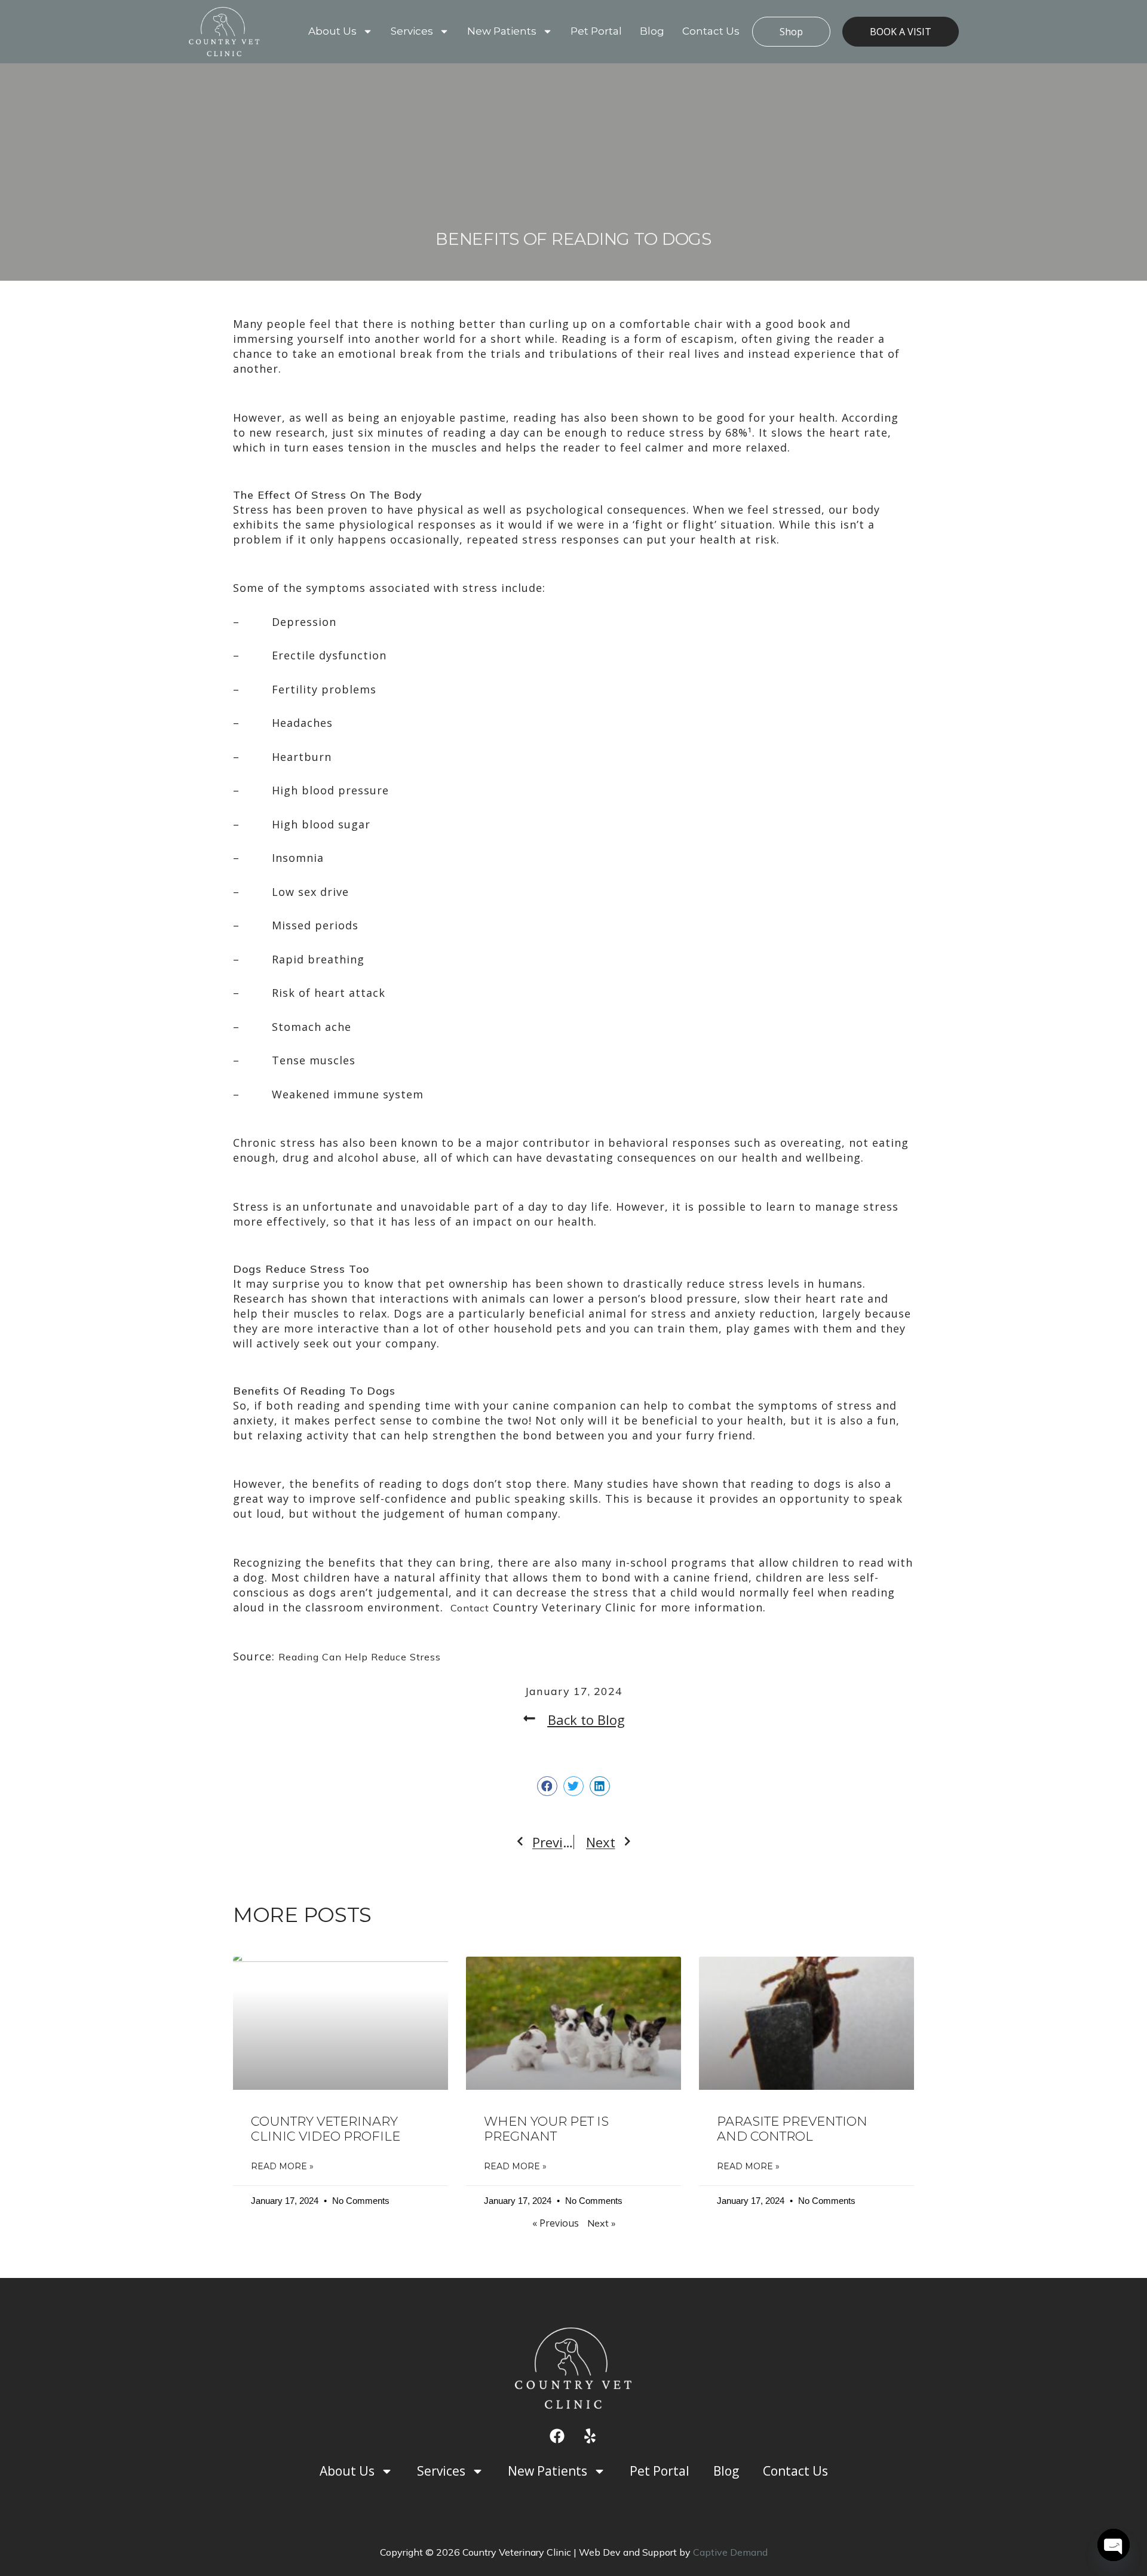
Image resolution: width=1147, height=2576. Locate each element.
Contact (470, 1608)
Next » (601, 2223)
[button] (547, 1786)
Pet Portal (596, 31)
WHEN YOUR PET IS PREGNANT (546, 2129)
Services (412, 31)
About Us (332, 31)
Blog (652, 31)
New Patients (502, 31)
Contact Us (711, 31)
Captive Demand (730, 2552)
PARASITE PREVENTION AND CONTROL (792, 2129)
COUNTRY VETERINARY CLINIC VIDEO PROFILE (326, 2129)
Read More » (282, 2166)
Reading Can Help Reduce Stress (360, 1657)
